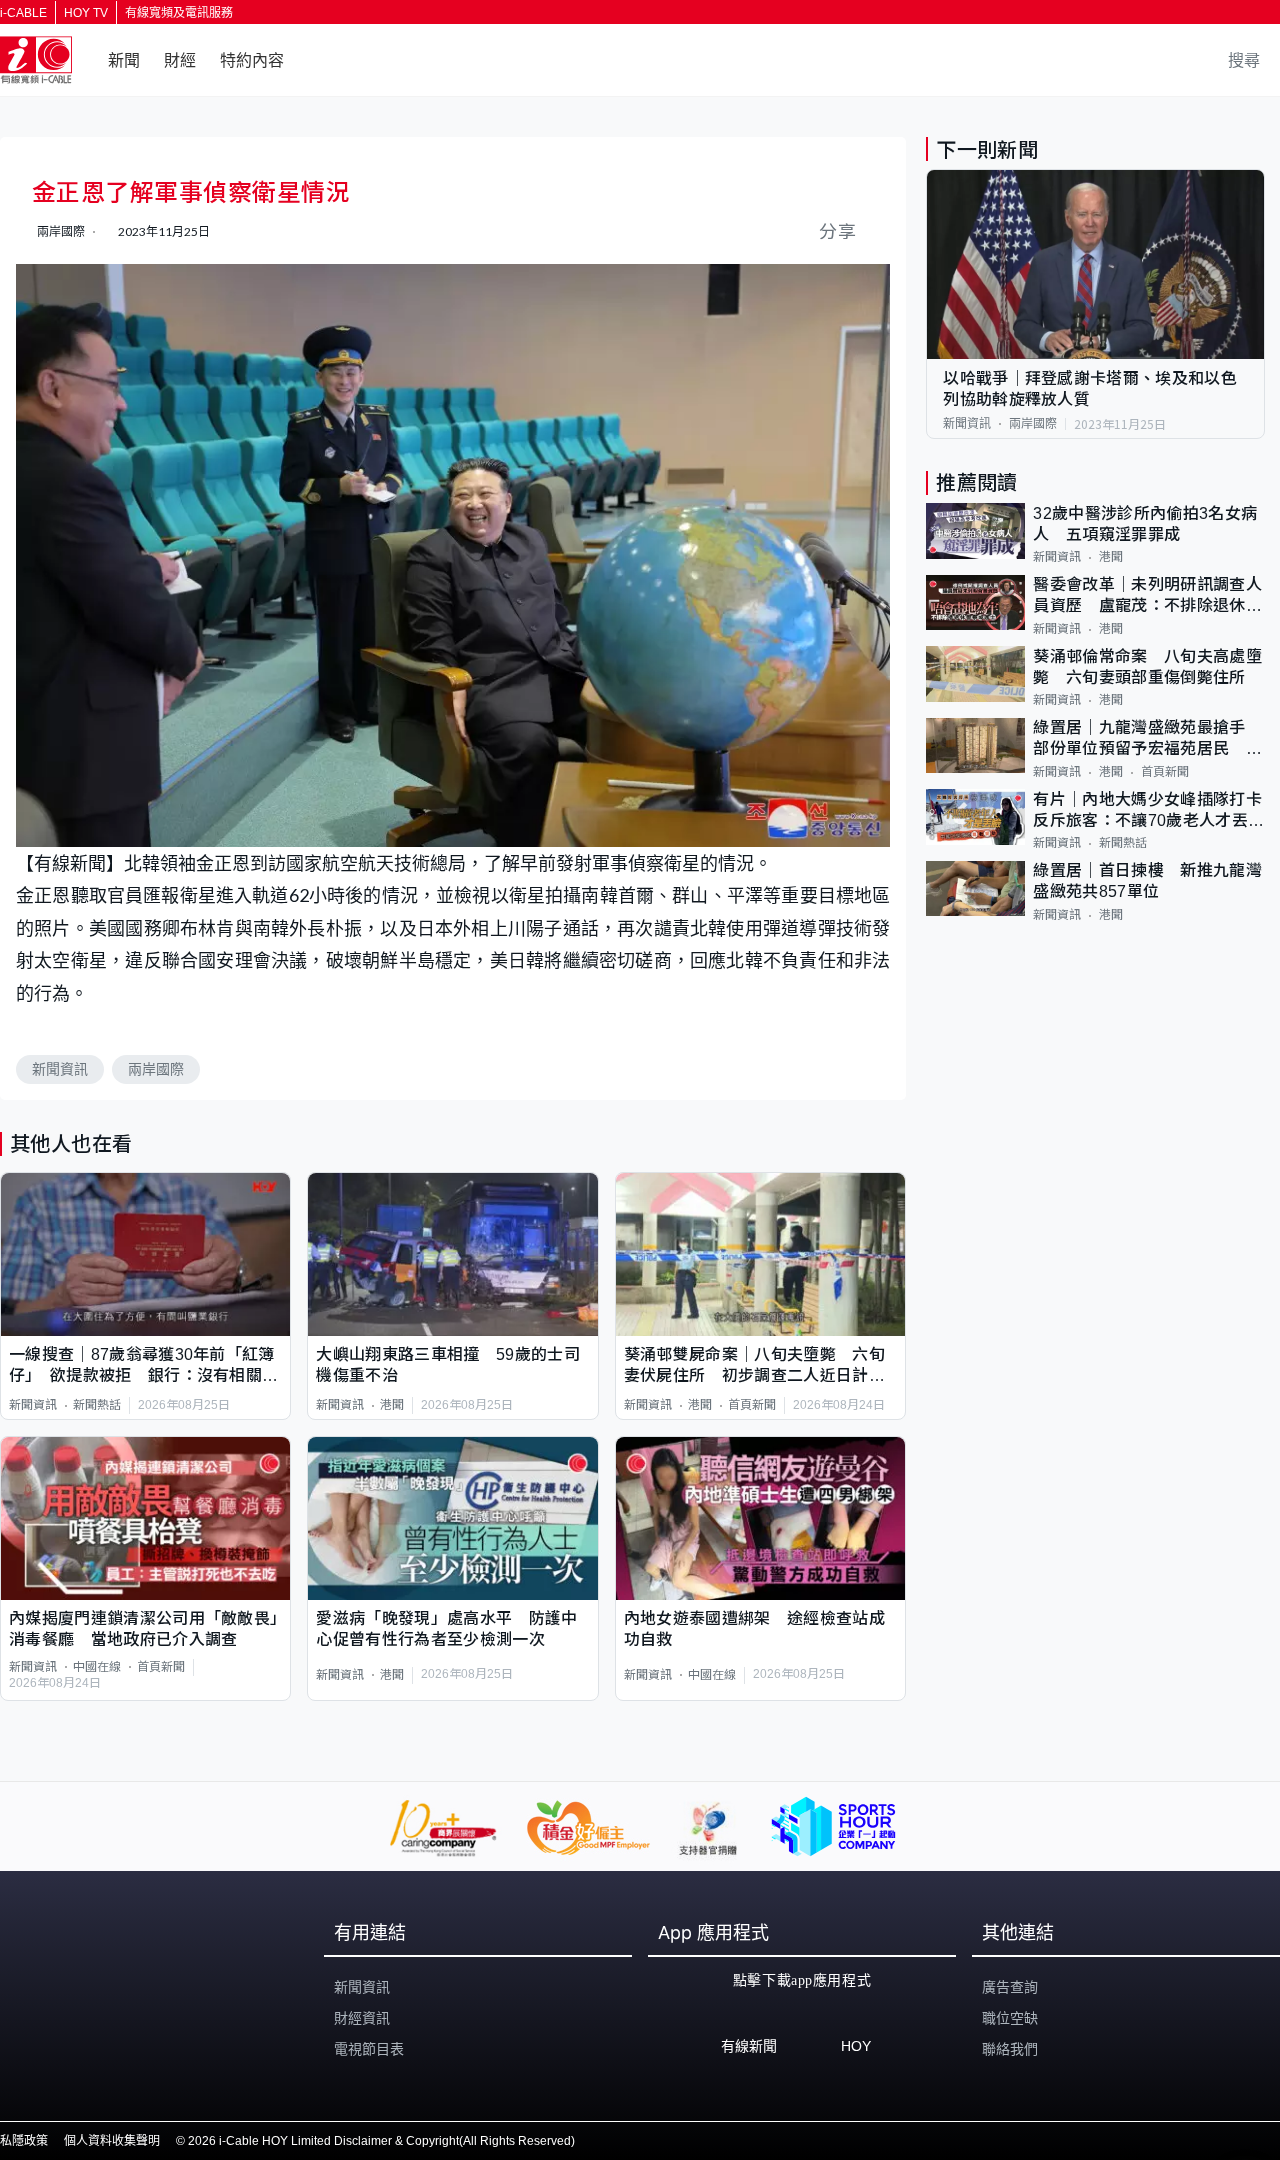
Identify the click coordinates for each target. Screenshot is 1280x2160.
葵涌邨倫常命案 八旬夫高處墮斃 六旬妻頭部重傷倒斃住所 (1147, 667)
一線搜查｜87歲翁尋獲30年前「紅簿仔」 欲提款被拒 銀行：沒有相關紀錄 (143, 1366)
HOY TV (86, 13)
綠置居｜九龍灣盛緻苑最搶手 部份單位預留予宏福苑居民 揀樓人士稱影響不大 (1147, 740)
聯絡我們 (1010, 2049)
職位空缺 (1010, 2018)
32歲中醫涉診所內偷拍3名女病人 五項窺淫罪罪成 (1145, 524)
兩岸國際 (156, 1069)
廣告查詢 (1010, 1987)
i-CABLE (23, 13)
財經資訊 (362, 2018)
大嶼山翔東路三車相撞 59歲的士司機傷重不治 (447, 1365)
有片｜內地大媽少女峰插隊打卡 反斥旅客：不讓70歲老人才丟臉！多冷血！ (1149, 811)
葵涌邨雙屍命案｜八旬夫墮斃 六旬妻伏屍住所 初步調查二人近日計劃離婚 (754, 1366)
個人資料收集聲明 (112, 2141)
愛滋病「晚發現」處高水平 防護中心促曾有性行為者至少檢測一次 (446, 1629)
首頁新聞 (752, 1405)
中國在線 (97, 1667)
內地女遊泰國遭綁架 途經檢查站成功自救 (754, 1629)
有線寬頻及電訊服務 (179, 13)
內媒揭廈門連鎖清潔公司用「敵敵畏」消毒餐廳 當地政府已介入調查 (143, 1629)
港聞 (392, 1405)
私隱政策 (24, 2141)
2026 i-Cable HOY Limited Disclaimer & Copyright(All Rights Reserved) (381, 2141)
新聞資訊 (60, 1069)
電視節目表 (369, 2049)
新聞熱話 (97, 1405)
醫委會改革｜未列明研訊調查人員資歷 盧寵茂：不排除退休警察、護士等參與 (1147, 597)
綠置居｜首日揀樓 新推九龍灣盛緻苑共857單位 (1147, 882)
